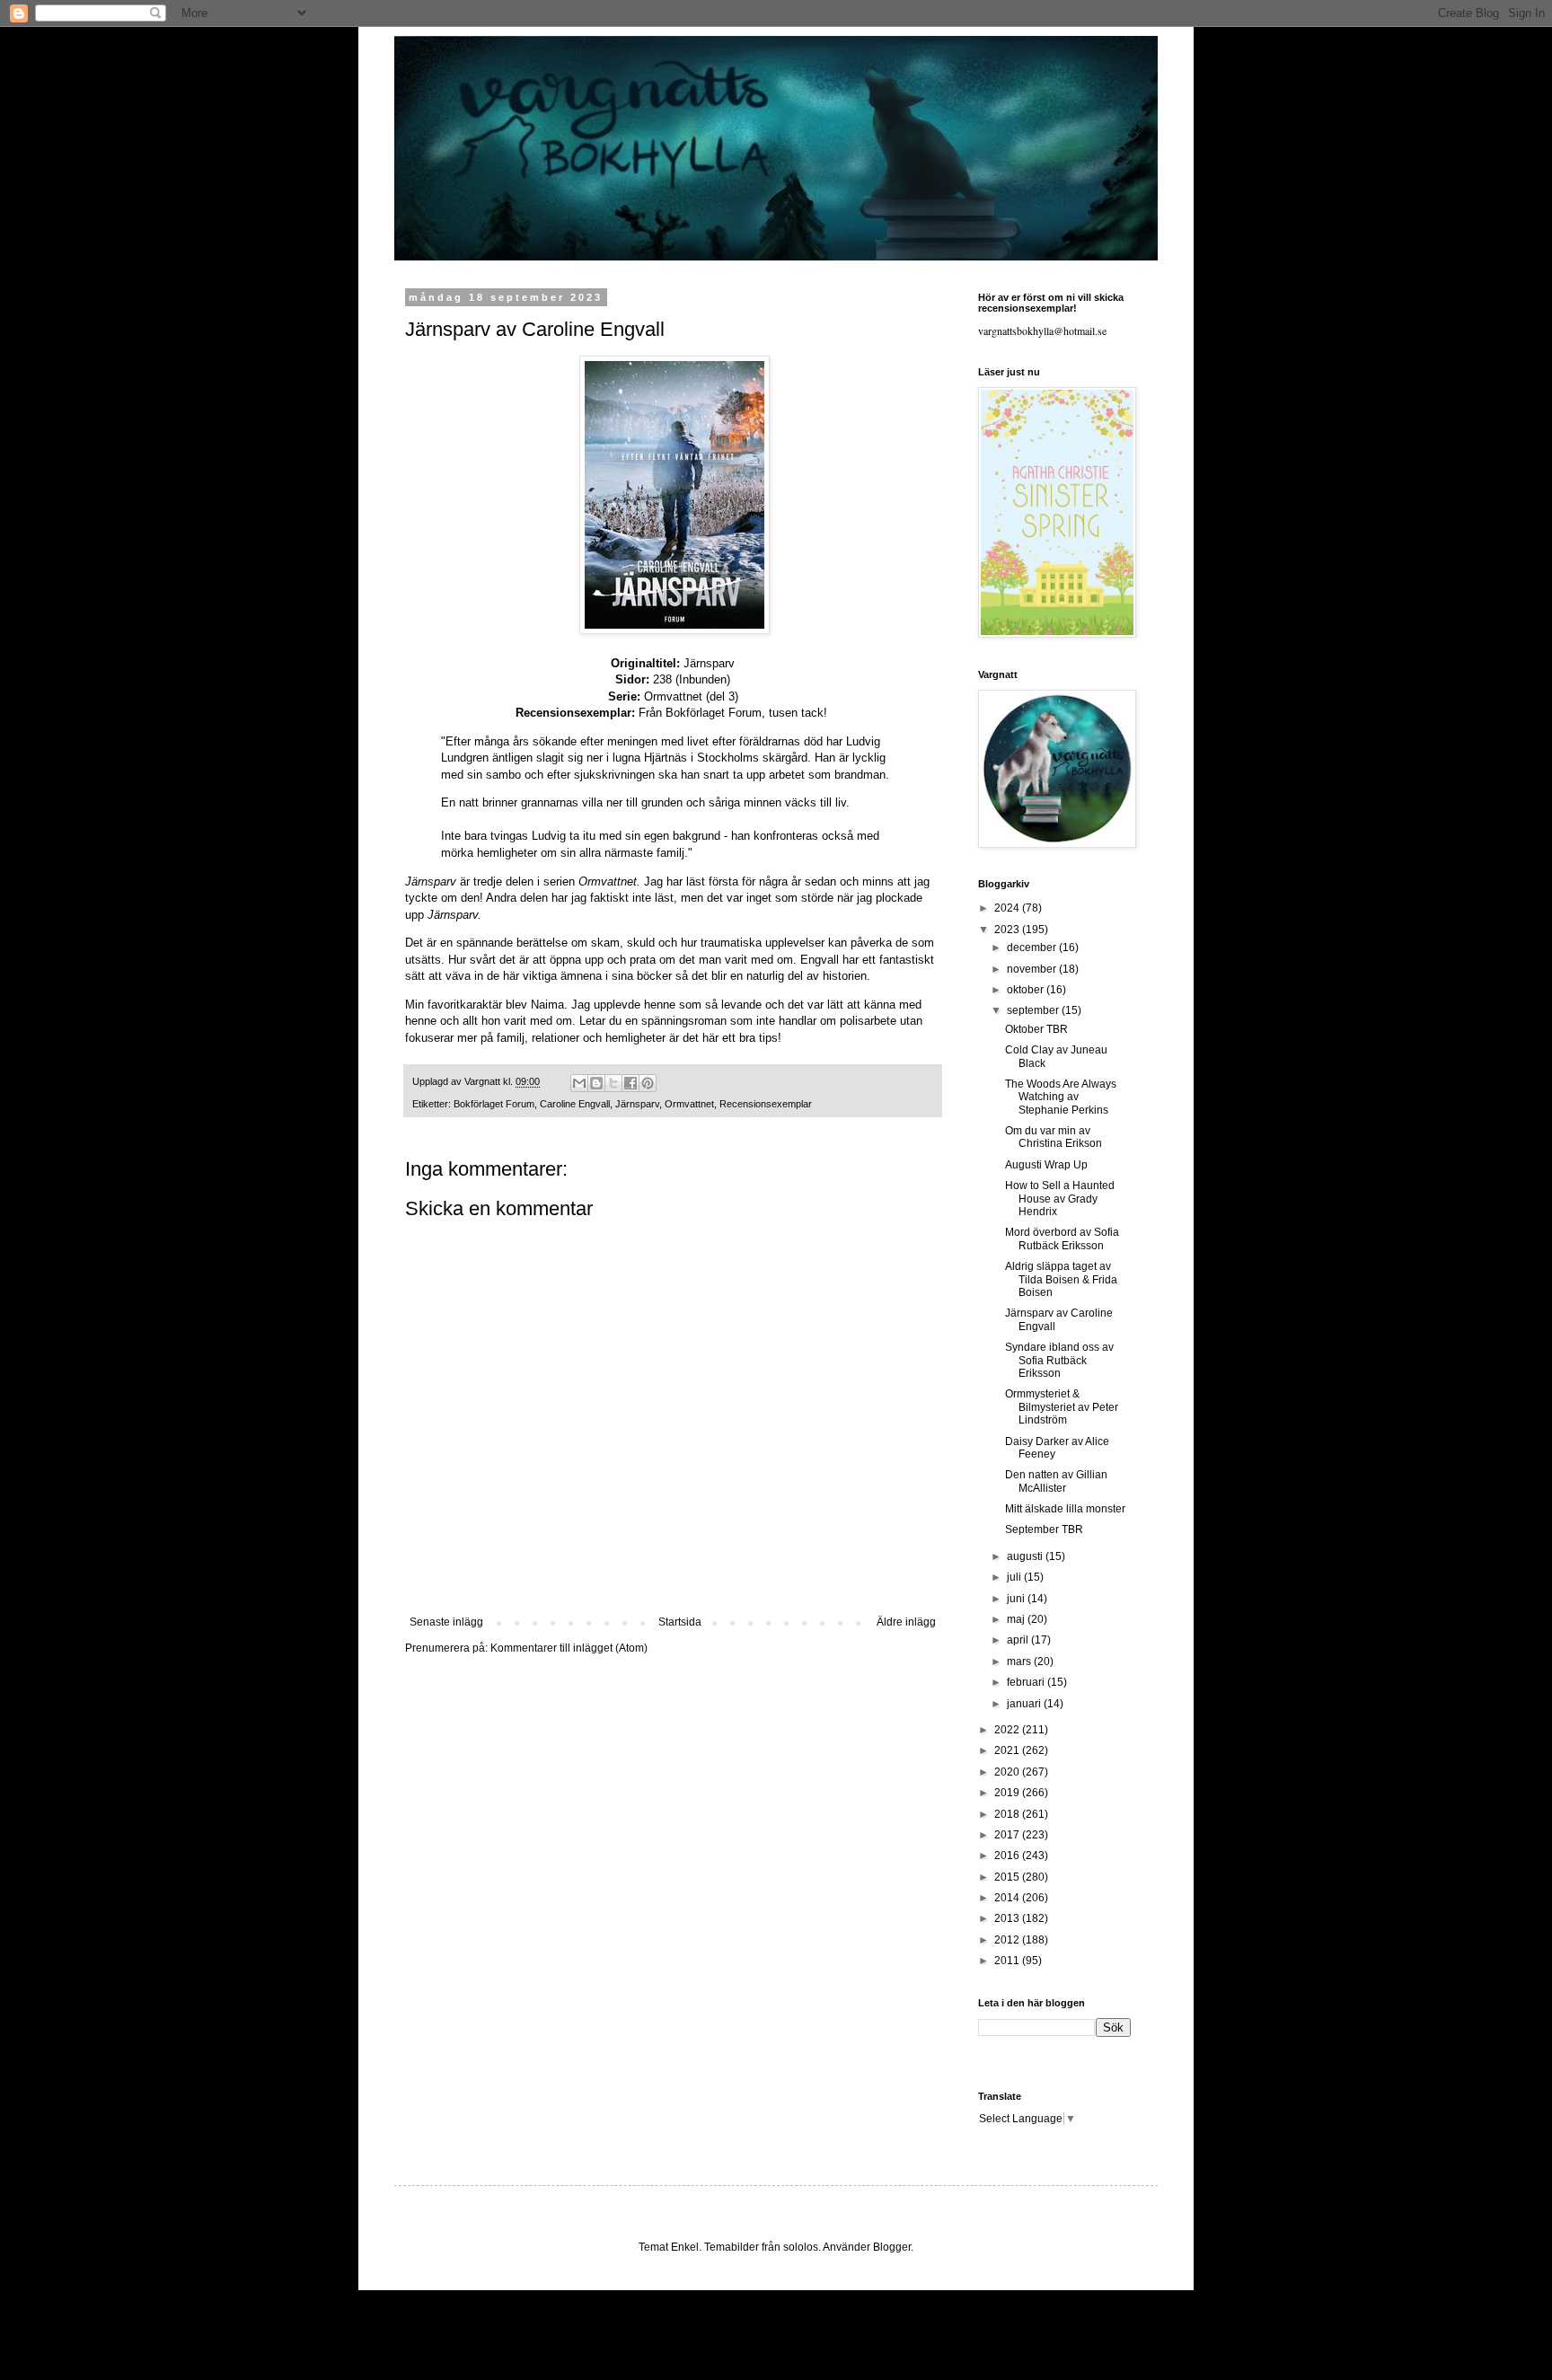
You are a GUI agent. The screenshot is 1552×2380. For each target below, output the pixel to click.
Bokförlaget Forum (714, 713)
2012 (1008, 1940)
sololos (801, 2247)
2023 (1008, 930)
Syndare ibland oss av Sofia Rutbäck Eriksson (1059, 1360)
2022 (1008, 1730)
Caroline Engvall (575, 1104)
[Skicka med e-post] (579, 1083)
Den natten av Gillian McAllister (1056, 1481)
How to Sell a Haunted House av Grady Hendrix (1060, 1199)
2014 (1008, 1898)
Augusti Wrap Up (1046, 1165)
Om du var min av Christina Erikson (1054, 1137)
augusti (1026, 1556)
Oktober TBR (1036, 1029)
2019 (1008, 1793)
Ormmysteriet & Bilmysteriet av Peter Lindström (1062, 1407)
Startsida (680, 1622)
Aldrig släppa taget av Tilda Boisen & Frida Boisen (1061, 1279)
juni (1017, 1599)
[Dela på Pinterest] (648, 1083)
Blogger (892, 2247)
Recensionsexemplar (766, 1104)
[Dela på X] (613, 1083)
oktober (1027, 990)
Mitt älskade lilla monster (1065, 1509)
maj (1017, 1619)
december (1033, 948)
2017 (1008, 1835)
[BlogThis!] (596, 1083)
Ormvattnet (689, 1104)
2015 (1008, 1877)
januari (1025, 1704)
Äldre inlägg (906, 1622)
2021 (1008, 1750)
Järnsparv (637, 1104)
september (1034, 1010)
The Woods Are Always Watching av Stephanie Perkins (1061, 1097)
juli (1015, 1577)
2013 (1008, 1918)
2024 (1008, 908)
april (1019, 1640)
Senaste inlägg (446, 1622)
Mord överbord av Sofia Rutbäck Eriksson (1062, 1238)
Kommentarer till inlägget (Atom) (569, 1648)
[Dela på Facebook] (630, 1083)
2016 (1008, 1856)
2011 (1008, 1961)
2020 (1008, 1772)
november (1033, 969)
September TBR (1044, 1529)
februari (1027, 1682)
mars (1020, 1662)
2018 (1008, 1814)
